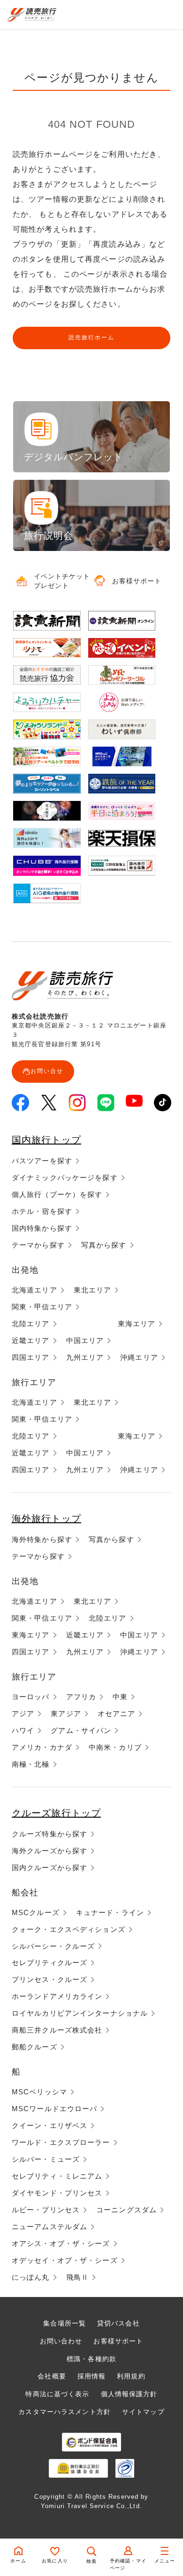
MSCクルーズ (36, 1912)
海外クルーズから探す (50, 1851)
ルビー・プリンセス (46, 2210)
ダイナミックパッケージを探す (65, 1178)
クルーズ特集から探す (50, 1834)
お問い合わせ (61, 2341)
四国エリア (31, 1357)
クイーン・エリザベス (50, 2125)
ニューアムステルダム (50, 2227)
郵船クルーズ (34, 2047)
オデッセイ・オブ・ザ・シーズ (65, 2260)
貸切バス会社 (118, 2323)
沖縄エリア (139, 1357)
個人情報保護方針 (129, 2394)
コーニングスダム (126, 2210)
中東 (120, 1697)
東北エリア (93, 1290)
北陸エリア (31, 1324)
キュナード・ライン (110, 1912)
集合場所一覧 (65, 2323)
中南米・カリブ (115, 1747)
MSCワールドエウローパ (54, 2109)
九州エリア (85, 1357)
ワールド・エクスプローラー (61, 2142)
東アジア (66, 1714)
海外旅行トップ (46, 1519)
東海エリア (137, 1324)
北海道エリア (34, 1290)
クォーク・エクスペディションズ (69, 1929)
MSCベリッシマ (39, 2092)
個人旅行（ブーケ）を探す (57, 1194)
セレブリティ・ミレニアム (57, 2176)
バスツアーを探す (42, 1161)
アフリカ (81, 1697)
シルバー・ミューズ (46, 2159)
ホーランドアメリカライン (57, 1996)
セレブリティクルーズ (50, 1963)
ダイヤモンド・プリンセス (57, 2193)
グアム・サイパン (81, 1730)
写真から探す (104, 1245)
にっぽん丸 (31, 2277)
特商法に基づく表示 (57, 2394)
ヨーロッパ (31, 1697)
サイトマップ (143, 2412)
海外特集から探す (42, 1539)
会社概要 (52, 2376)
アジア (23, 1714)
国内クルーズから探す (50, 1868)
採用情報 (91, 2376)
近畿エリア (31, 1340)
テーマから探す (38, 1245)
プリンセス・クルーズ (50, 1979)
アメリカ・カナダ (42, 1747)
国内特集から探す (42, 1228)
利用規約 (131, 2376)
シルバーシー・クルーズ (53, 1946)
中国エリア (85, 1340)
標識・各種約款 (91, 2359)
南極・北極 (31, 1764)
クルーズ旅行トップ (56, 1813)
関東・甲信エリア (42, 1307)
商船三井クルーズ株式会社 (57, 2030)
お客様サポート (118, 2341)
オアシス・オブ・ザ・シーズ (61, 2243)
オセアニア (117, 1714)
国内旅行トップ (46, 1140)
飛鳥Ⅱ (77, 2277)
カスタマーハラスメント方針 (65, 2412)
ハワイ (23, 1730)
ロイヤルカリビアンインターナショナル (80, 2013)
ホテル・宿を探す (42, 1211)
